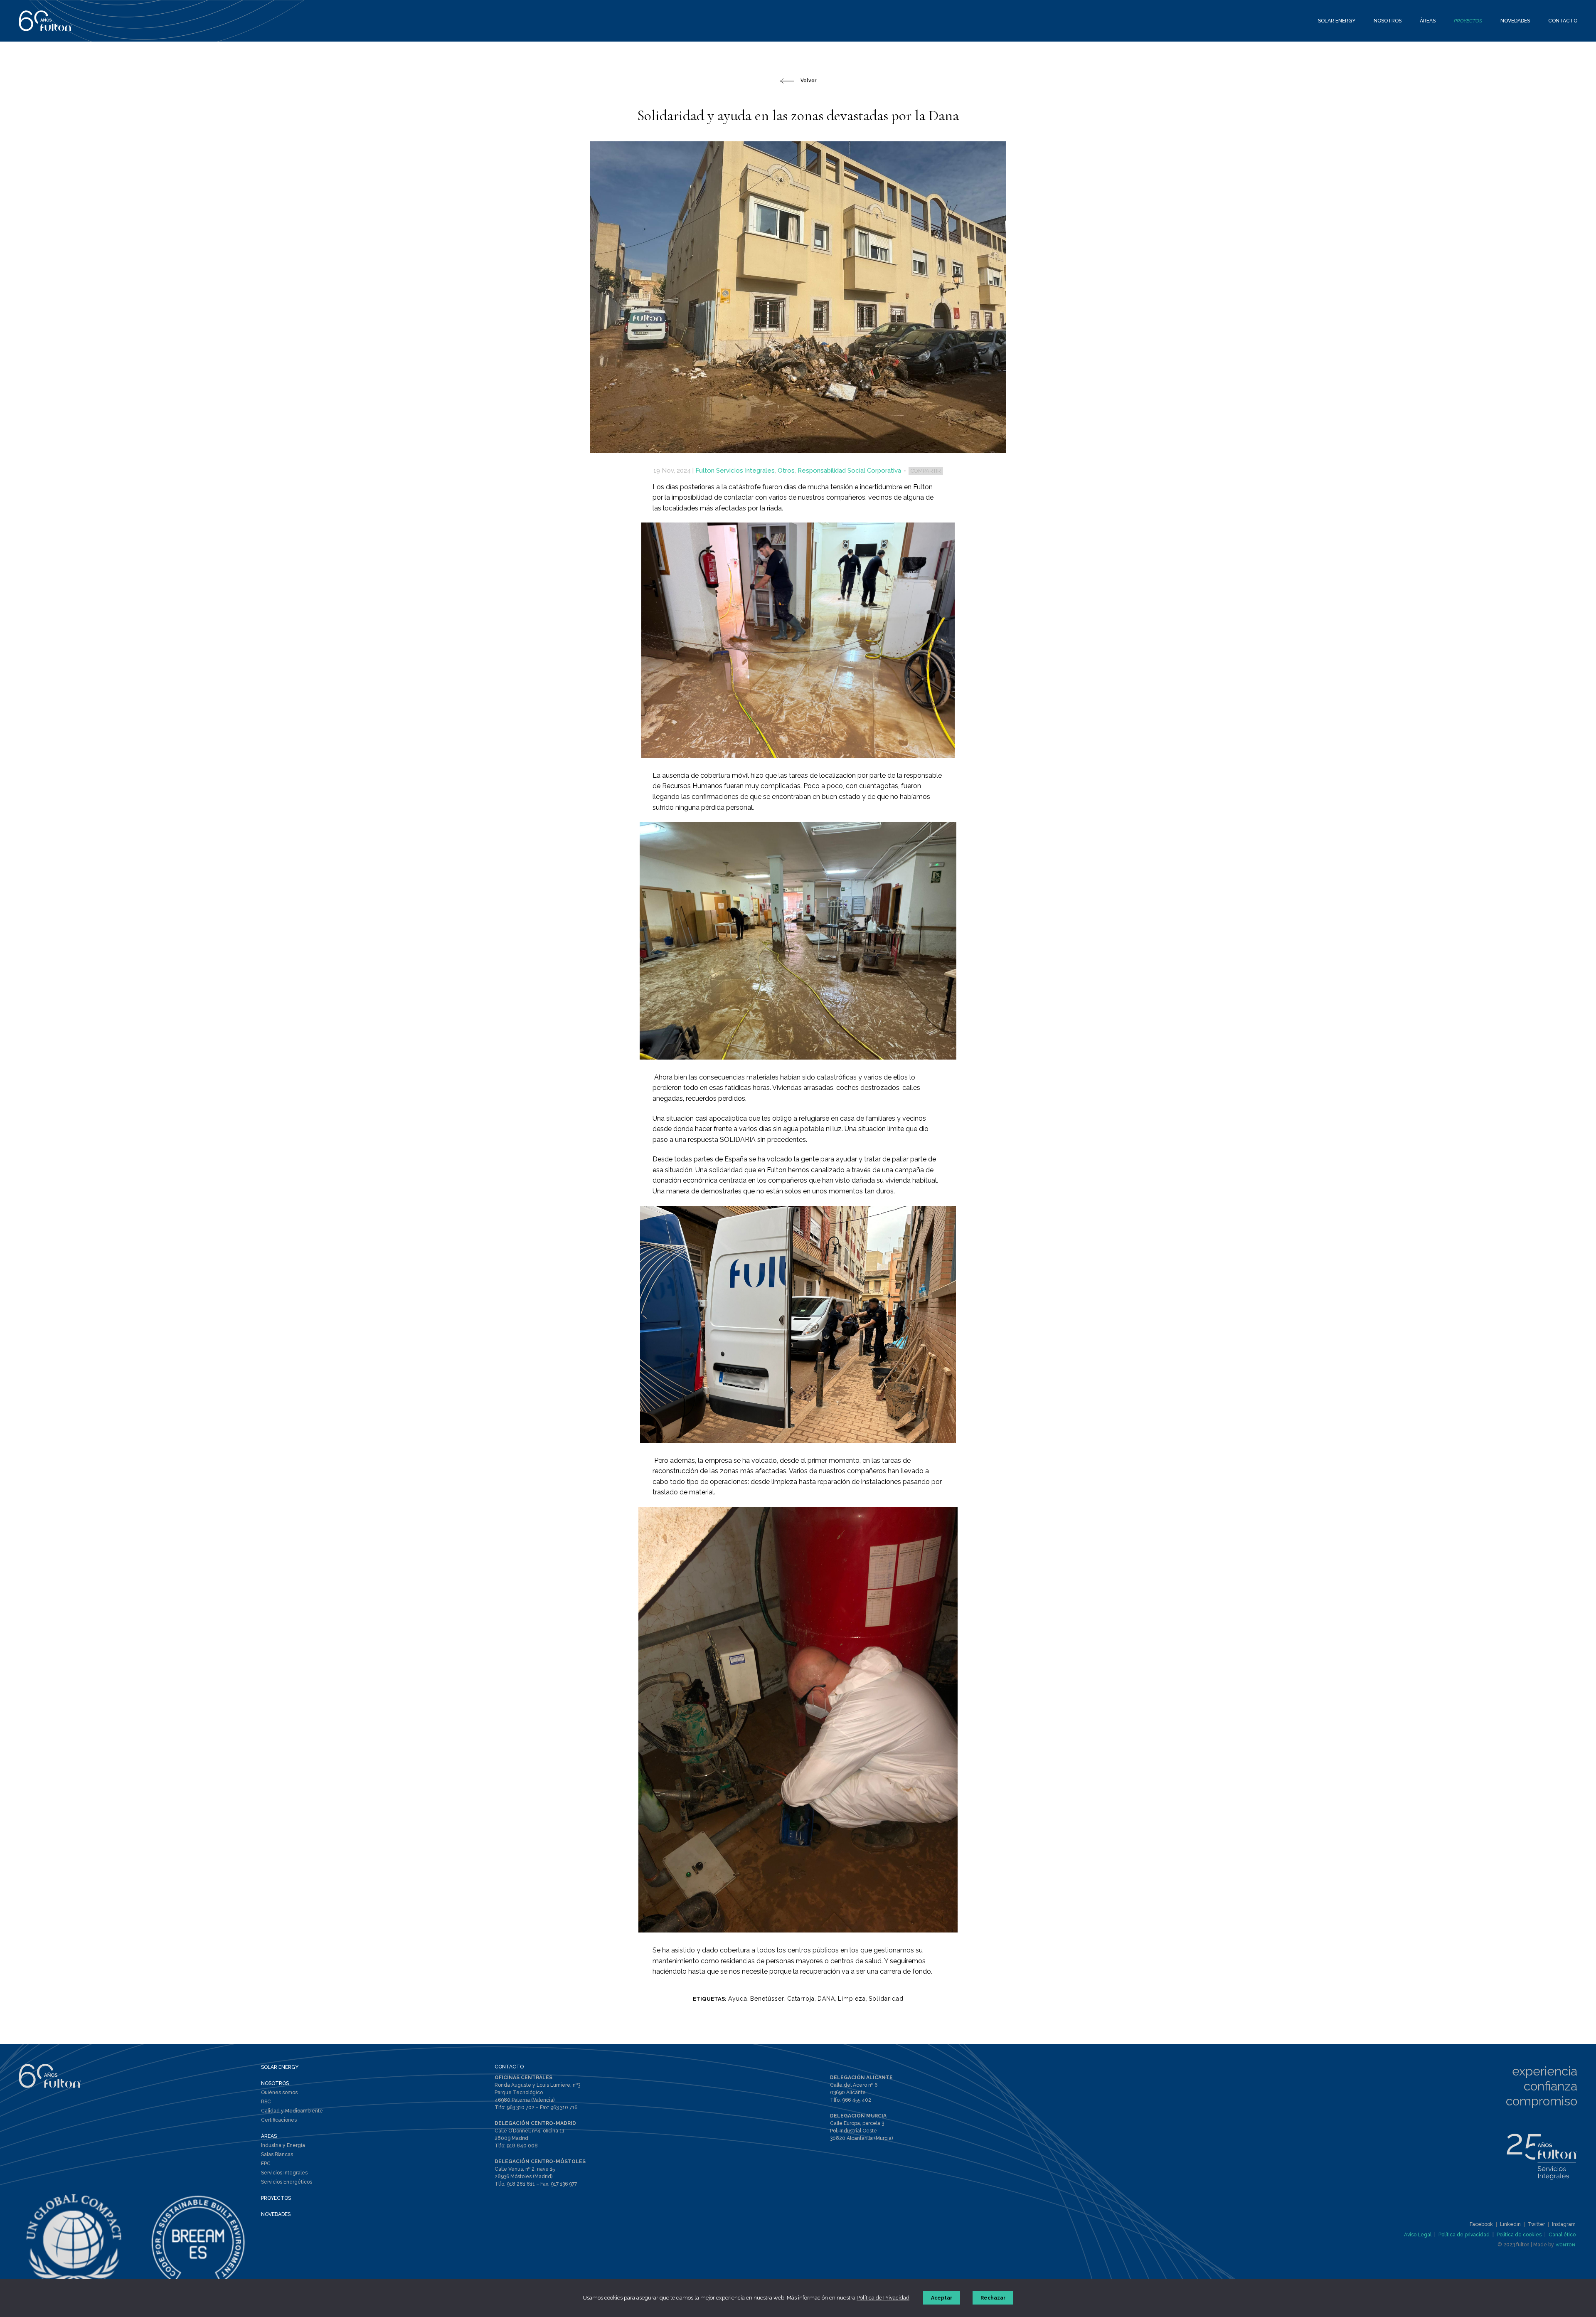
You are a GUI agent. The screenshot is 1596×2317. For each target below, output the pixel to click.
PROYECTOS (276, 2198)
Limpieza (852, 1999)
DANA (826, 1999)
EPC (266, 2164)
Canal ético (1562, 2235)
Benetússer (767, 1999)
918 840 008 (522, 2146)
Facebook (1481, 2224)
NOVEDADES (276, 2214)
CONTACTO (509, 2067)
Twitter (1536, 2224)
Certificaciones (279, 2120)
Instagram (1564, 2224)
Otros (786, 471)
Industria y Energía (283, 2145)
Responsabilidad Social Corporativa (849, 471)
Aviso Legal (1418, 2235)
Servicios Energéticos (287, 2182)
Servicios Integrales (284, 2173)
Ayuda (738, 1999)
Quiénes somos (279, 2093)
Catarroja (801, 1999)
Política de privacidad (1464, 2235)
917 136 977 (564, 2184)
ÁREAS (269, 2136)
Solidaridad (886, 1999)
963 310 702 (521, 2107)
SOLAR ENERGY (280, 2067)
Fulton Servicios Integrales (735, 471)
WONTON (1566, 2245)
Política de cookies (1519, 2235)
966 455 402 (857, 2100)
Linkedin (1510, 2224)
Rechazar (993, 2298)
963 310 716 (564, 2107)
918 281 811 (521, 2184)
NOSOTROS (275, 2083)
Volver (808, 81)
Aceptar (942, 2298)
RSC (266, 2102)
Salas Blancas (277, 2154)
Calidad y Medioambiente (292, 2111)
